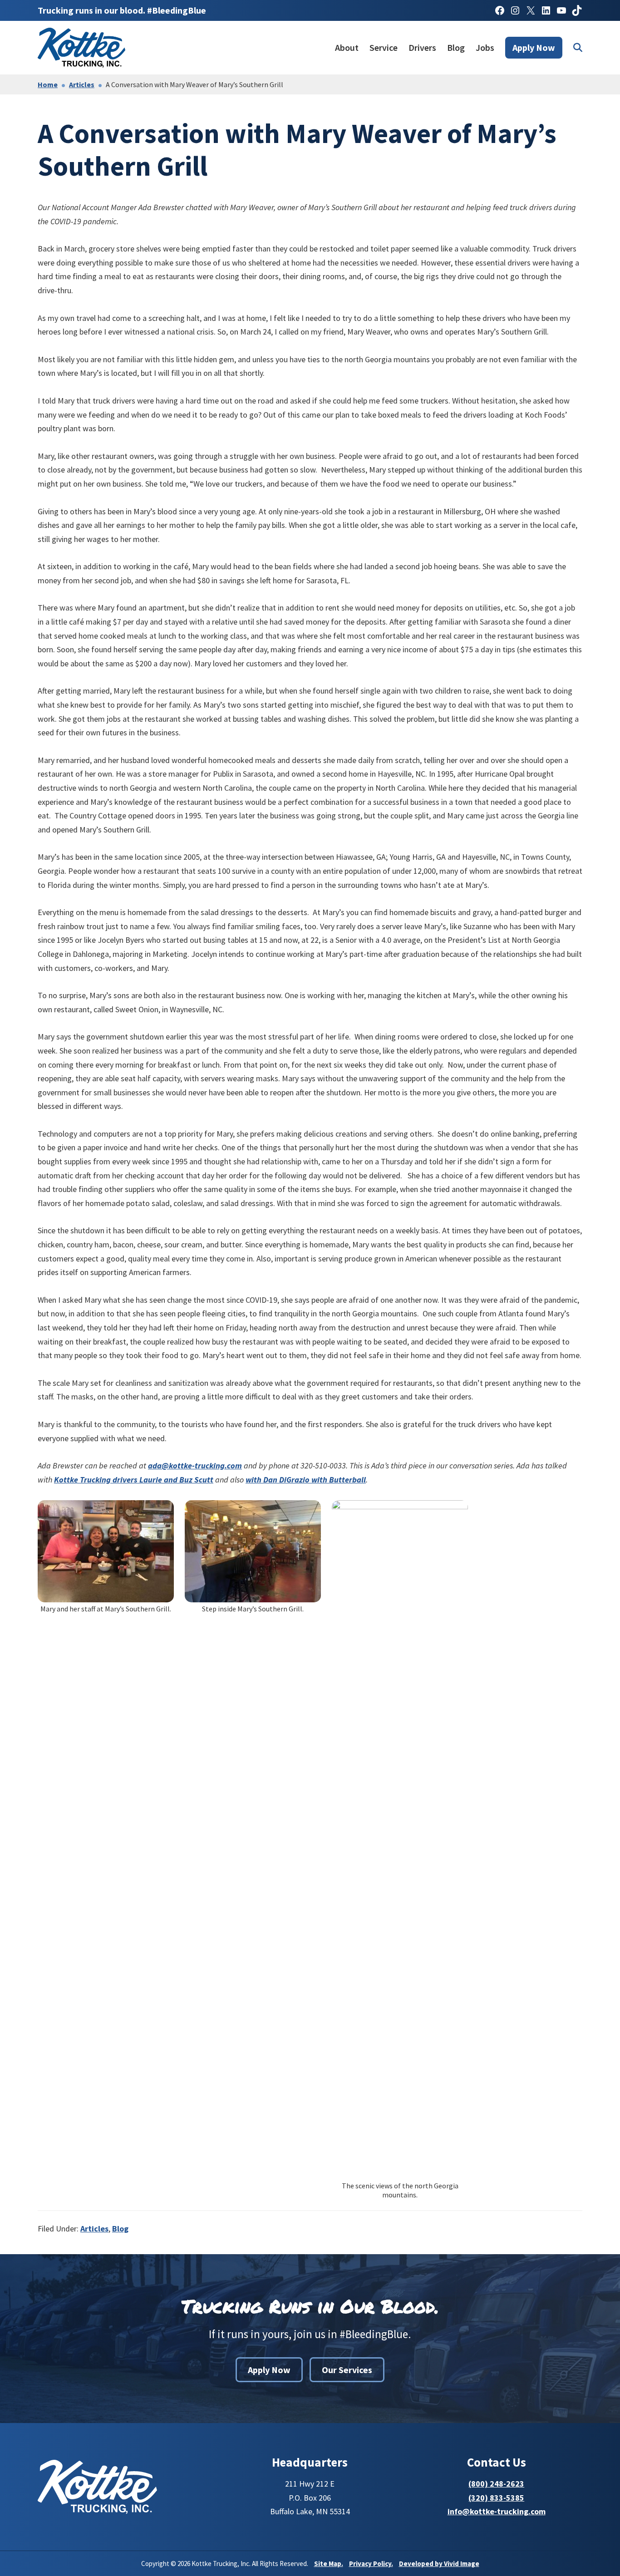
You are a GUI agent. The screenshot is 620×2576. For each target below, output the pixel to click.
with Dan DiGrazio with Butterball (306, 1480)
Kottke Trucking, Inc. (83, 48)
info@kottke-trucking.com (497, 2511)
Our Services (347, 2370)
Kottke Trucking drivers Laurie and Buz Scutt (134, 1480)
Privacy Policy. (371, 2564)
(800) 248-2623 (496, 2484)
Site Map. (329, 2564)
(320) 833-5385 (496, 2498)
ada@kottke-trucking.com (195, 1465)
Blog (120, 2229)
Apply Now (269, 2370)
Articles (94, 2229)
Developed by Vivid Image (439, 2564)
